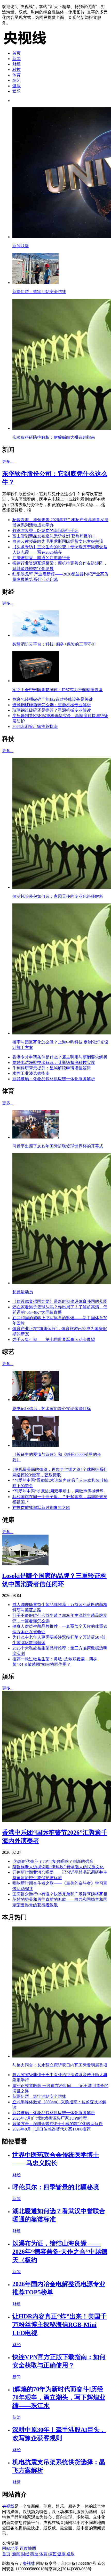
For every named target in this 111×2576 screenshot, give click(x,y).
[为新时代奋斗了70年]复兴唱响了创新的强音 (53, 1861)
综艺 (17, 80)
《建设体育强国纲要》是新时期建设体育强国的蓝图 (60, 1301)
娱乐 (17, 91)
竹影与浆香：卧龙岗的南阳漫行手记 (45, 531)
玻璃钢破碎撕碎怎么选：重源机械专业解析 (52, 705)
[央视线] (28, 44)
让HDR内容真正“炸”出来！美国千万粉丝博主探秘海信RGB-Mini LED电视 (60, 2325)
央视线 (8, 2506)
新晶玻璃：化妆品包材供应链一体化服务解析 (54, 1079)
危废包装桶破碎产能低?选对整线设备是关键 (53, 699)
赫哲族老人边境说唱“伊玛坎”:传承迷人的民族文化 (58, 1867)
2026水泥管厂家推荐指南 (35, 727)
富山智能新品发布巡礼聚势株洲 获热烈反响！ (54, 536)
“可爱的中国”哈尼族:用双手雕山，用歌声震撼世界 (58, 1491)
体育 (17, 75)
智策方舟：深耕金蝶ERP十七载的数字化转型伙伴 (58, 2124)
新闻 (17, 59)
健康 (17, 86)
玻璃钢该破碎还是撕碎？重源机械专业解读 (52, 710)
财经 (17, 64)
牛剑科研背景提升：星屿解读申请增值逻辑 (52, 1068)
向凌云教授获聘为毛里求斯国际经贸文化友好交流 (58, 541)
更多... (8, 461)
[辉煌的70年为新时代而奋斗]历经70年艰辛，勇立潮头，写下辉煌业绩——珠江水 (59, 2397)
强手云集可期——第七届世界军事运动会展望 (54, 1340)
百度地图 (28, 2548)
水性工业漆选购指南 (31, 1073)
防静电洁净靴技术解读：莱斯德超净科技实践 (54, 1063)
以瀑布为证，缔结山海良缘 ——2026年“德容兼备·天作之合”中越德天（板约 (60, 2252)
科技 (17, 70)
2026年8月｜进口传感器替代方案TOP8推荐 (51, 2129)
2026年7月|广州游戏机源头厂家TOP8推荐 (50, 2118)
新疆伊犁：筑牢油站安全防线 (39, 2096)
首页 (17, 53)
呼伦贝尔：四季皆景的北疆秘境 (56, 2187)
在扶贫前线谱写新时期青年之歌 (41, 1508)
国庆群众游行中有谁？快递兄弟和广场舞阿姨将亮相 (60, 1894)
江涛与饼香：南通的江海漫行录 (41, 558)
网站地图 (10, 2548)
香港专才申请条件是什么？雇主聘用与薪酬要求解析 (60, 1057)
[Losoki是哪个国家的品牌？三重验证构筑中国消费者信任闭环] (25, 1564)
